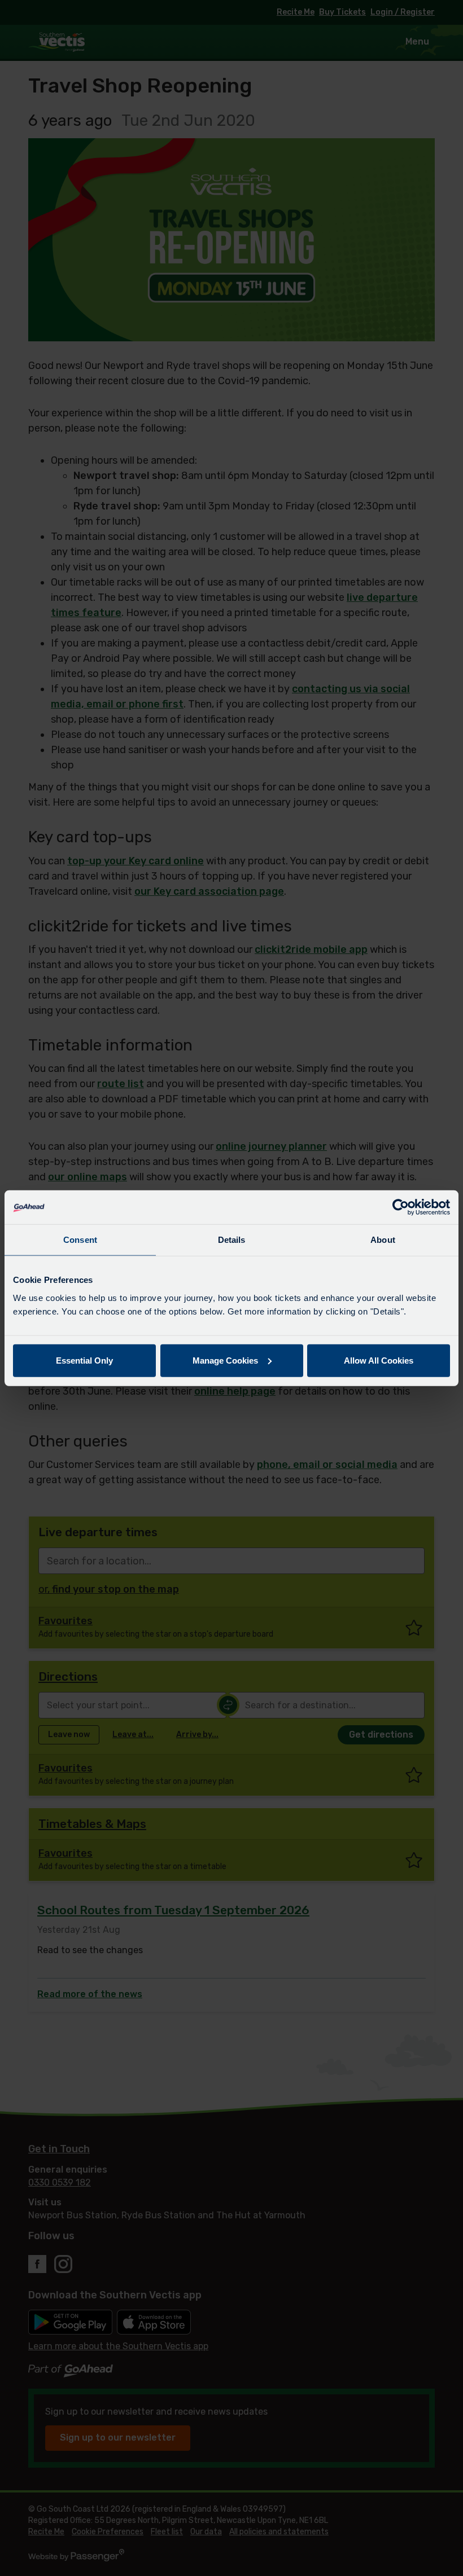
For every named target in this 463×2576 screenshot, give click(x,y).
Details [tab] (232, 1240)
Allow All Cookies (379, 1360)
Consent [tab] (80, 1240)
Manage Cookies (225, 1360)
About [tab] (383, 1240)
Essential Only (84, 1360)
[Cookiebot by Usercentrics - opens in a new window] (401, 1207)
